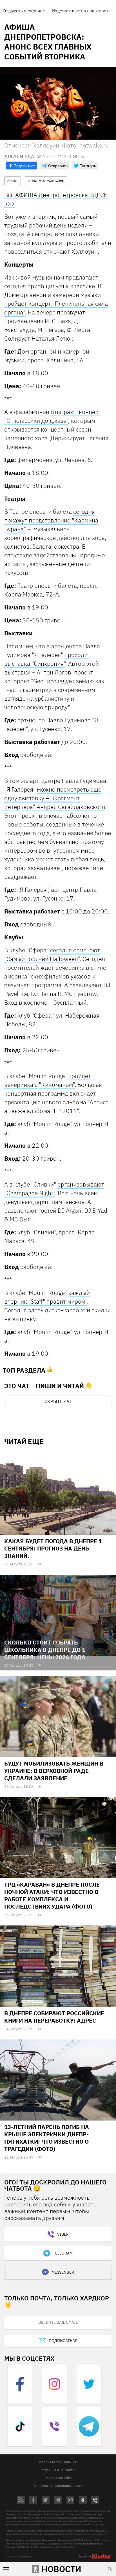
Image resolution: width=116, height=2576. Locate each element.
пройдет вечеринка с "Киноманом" (48, 1080)
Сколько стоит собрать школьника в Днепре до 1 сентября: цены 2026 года (45, 1650)
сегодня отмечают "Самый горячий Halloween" (52, 954)
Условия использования (57, 2462)
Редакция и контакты (58, 2470)
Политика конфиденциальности (58, 2485)
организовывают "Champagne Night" (54, 1189)
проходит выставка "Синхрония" (47, 659)
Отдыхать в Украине (24, 11)
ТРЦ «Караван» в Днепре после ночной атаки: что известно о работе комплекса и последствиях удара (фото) (52, 1895)
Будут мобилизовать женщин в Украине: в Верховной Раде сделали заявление (54, 1771)
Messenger (63, 2272)
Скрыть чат (58, 1401)
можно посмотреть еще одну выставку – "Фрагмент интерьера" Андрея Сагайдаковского (55, 798)
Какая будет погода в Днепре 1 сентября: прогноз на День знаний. (53, 1548)
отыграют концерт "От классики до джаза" (53, 416)
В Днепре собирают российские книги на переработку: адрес (54, 2017)
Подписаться (63, 2341)
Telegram (63, 2253)
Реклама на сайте (59, 2478)
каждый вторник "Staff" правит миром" (47, 1297)
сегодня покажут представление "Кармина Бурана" (51, 520)
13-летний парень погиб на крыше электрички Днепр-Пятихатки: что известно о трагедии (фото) (47, 2138)
